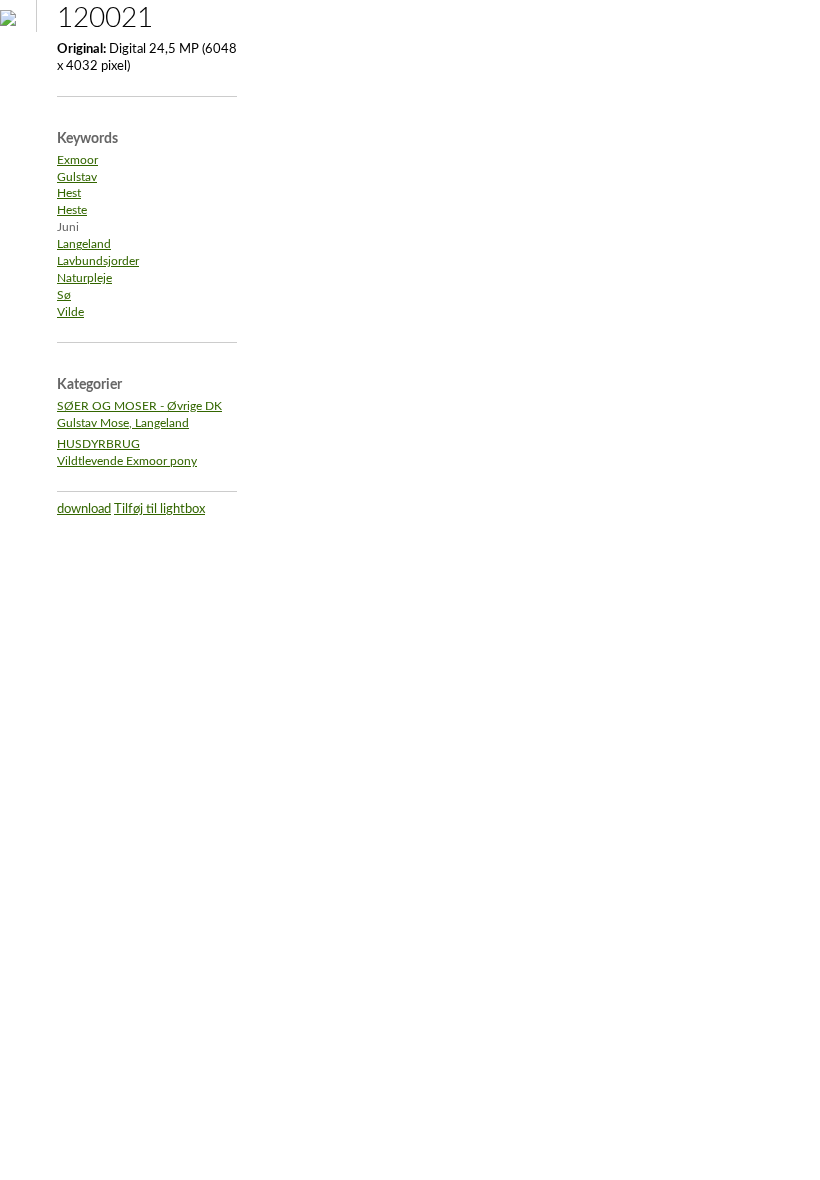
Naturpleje (84, 278)
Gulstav (77, 177)
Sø (64, 295)
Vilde (70, 312)
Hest (69, 193)
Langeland (84, 244)
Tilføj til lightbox (159, 509)
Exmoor (77, 160)
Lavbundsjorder (98, 261)
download (84, 509)
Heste (72, 210)
